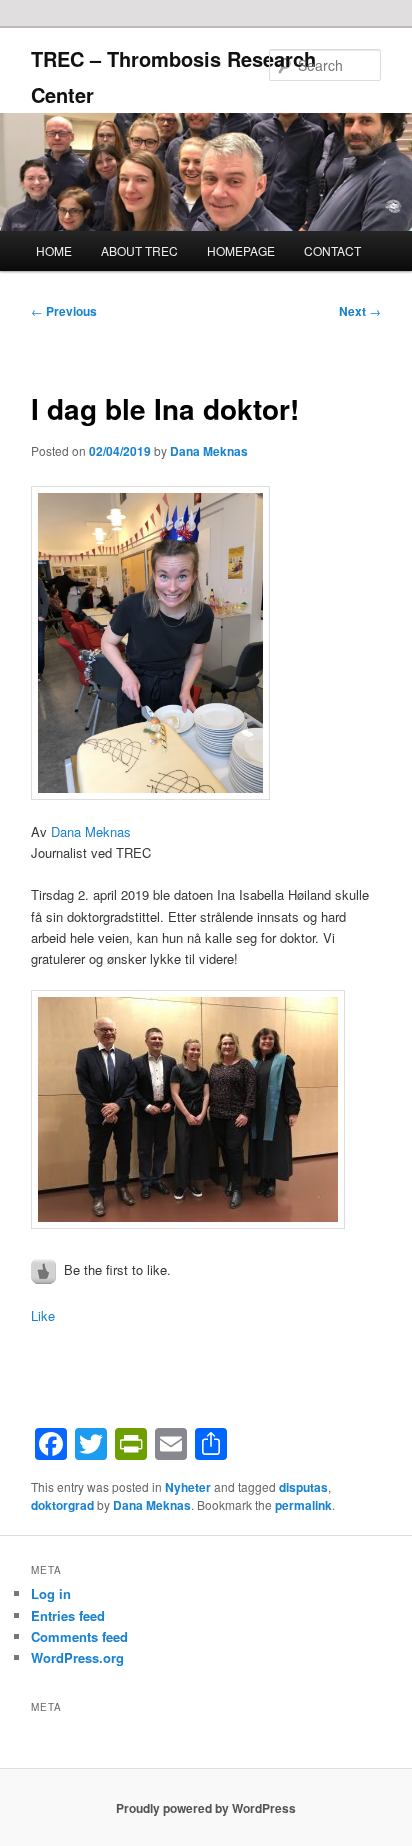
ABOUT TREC (139, 250)
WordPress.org (77, 1657)
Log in (51, 1593)
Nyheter (188, 1487)
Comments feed (79, 1636)
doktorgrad (62, 1505)
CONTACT (332, 250)
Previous (64, 311)
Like (43, 1315)
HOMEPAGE (241, 250)
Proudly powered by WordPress (206, 1808)
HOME (54, 250)
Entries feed (68, 1615)
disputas (303, 1487)
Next (360, 311)
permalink (303, 1505)
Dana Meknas (209, 451)
